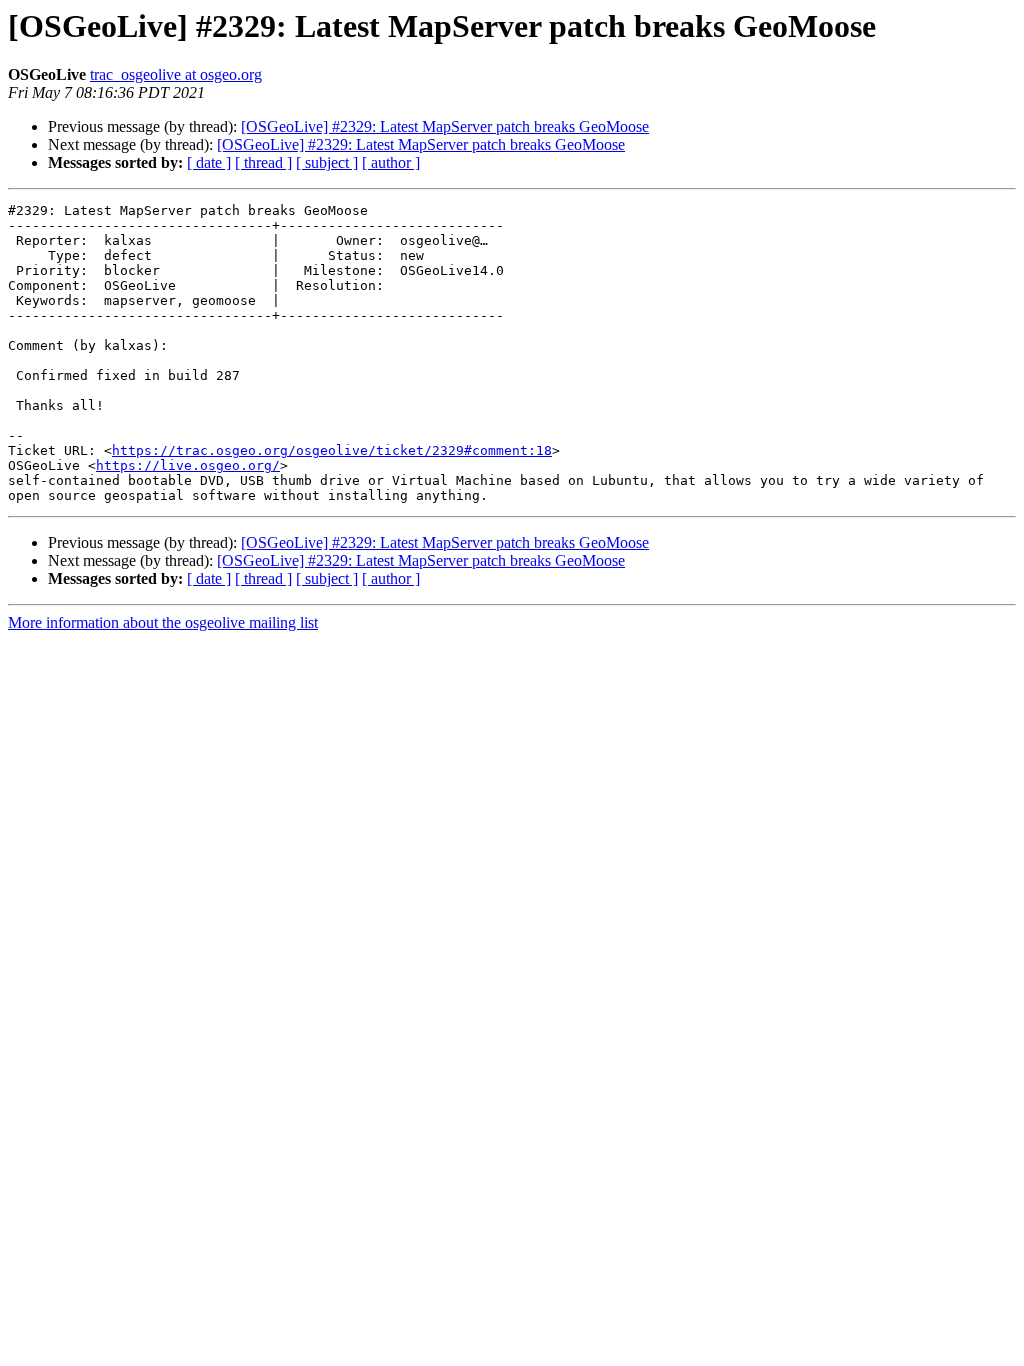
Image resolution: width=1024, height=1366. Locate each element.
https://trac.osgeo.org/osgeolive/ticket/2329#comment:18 (332, 450)
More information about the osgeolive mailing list (163, 622)
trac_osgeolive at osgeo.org (176, 74)
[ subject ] (327, 162)
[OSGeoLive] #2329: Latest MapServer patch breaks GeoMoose (445, 126)
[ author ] (391, 162)
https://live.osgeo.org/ (188, 465)
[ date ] (209, 162)
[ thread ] (263, 162)
